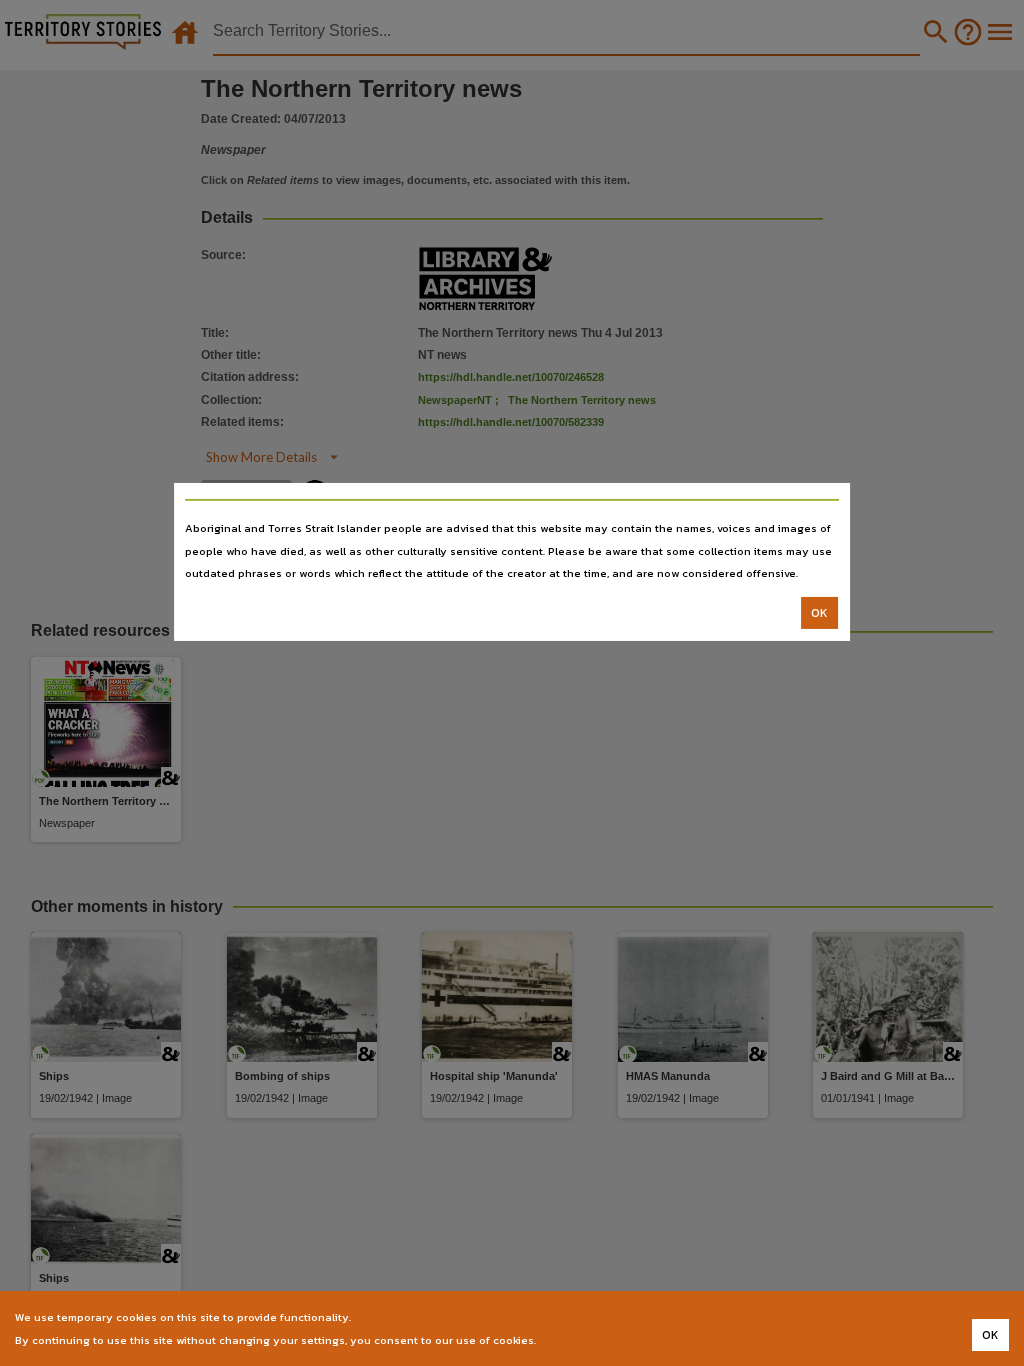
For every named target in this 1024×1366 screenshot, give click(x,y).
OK (819, 613)
